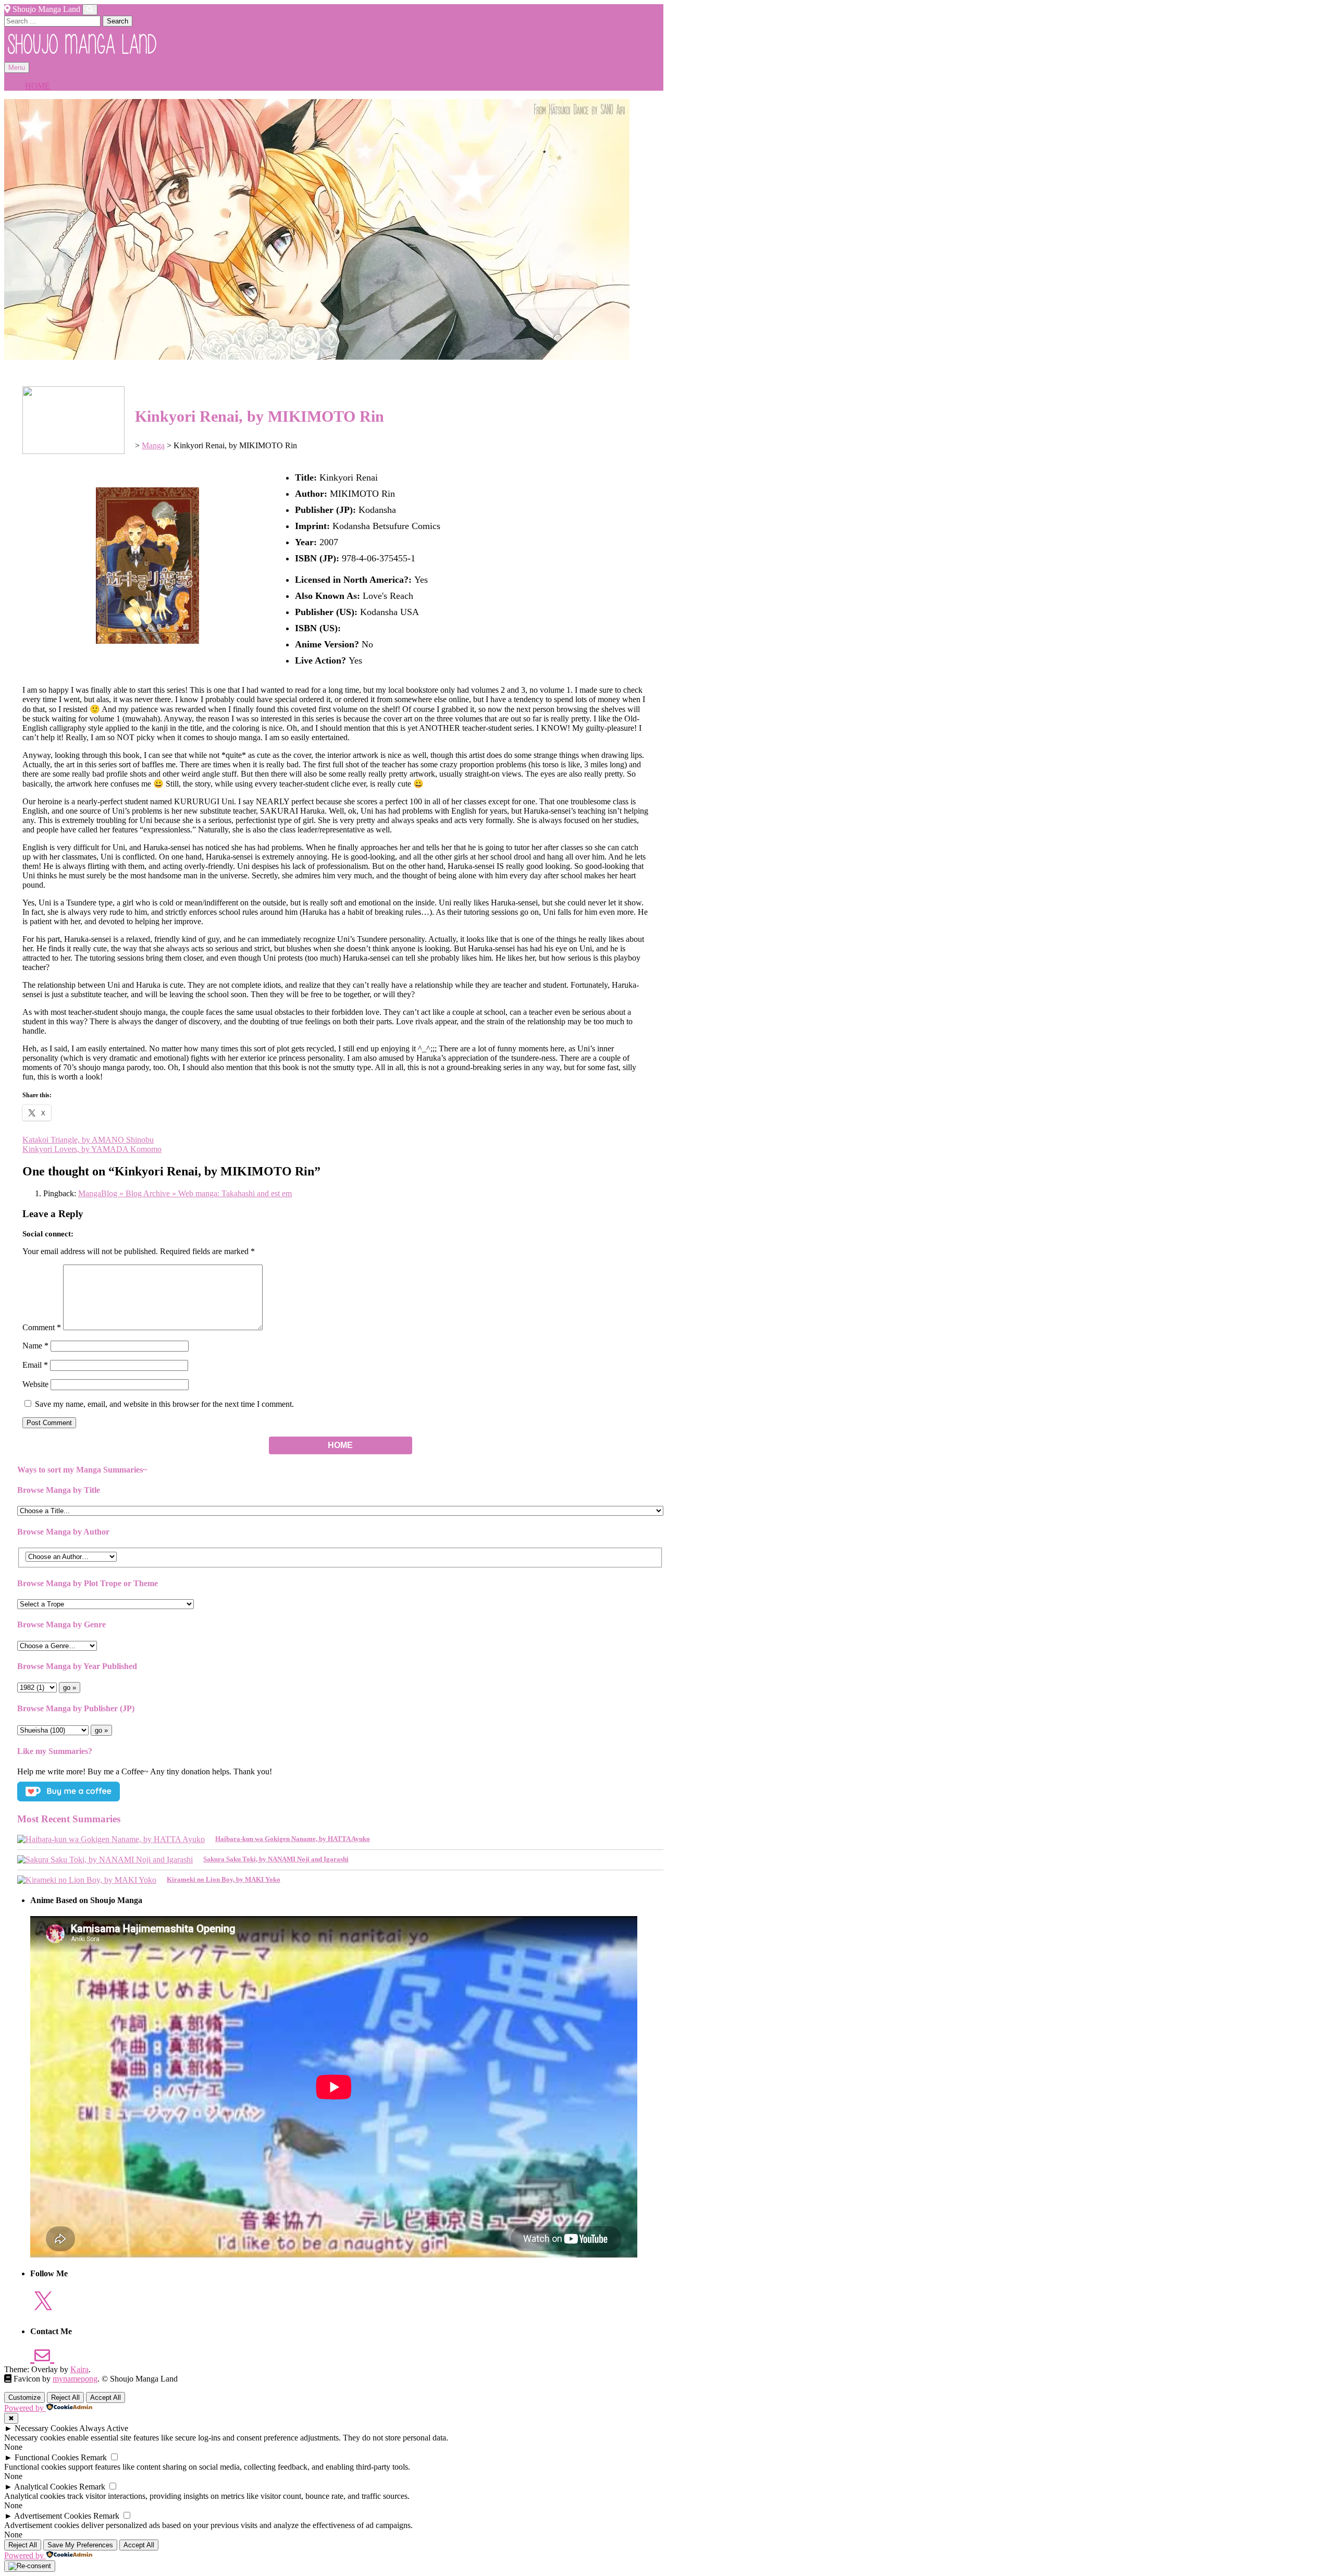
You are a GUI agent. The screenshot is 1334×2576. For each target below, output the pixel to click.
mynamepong (75, 2379)
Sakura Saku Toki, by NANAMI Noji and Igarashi (276, 1859)
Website (35, 1384)
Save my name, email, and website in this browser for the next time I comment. (164, 1404)
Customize (24, 2397)
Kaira (79, 2369)
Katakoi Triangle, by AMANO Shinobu (88, 1140)
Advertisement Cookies (53, 2516)
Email (35, 1365)
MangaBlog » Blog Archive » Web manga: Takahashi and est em (185, 1193)
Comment (42, 1327)
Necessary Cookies (46, 2428)
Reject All (65, 2397)
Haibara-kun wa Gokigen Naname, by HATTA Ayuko (293, 1839)
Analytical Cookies (46, 2487)
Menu (17, 68)
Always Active (104, 2428)
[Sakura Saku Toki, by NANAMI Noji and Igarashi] (105, 1860)
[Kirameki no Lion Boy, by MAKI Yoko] (87, 1880)
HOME (38, 86)
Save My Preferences (80, 2545)
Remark (94, 2457)
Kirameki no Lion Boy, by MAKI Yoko (224, 1879)
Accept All (106, 2397)
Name (35, 1346)
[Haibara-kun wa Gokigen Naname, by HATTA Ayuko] (111, 1839)
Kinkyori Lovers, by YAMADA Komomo (92, 1149)
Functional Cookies (47, 2457)
